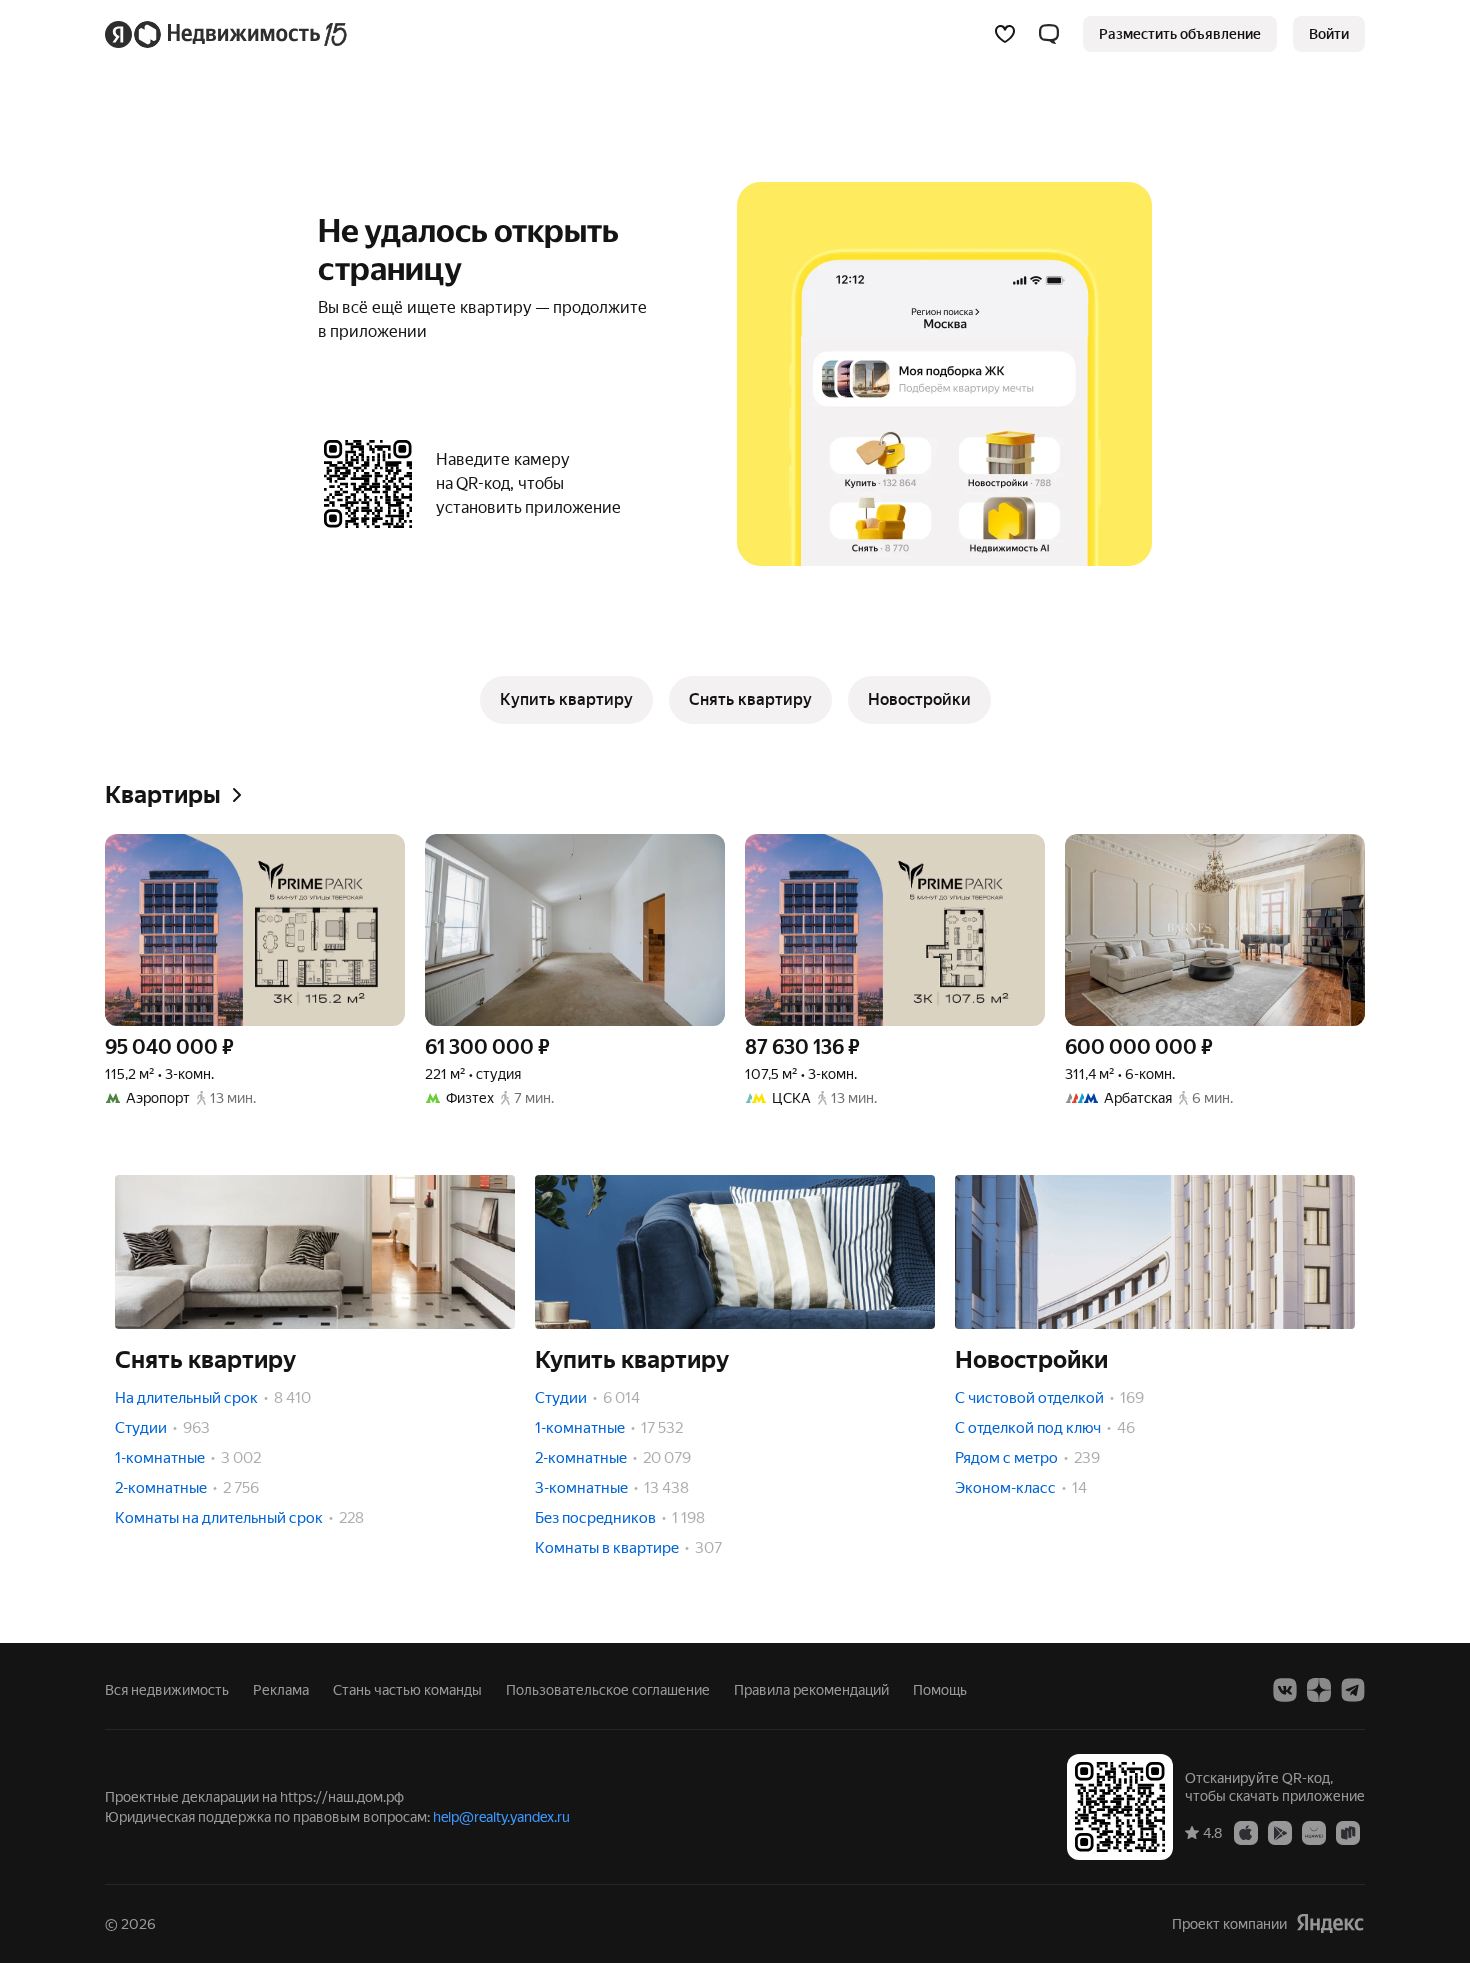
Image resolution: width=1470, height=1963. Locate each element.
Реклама (281, 1690)
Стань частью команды (407, 1690)
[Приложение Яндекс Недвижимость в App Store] (1246, 1832)
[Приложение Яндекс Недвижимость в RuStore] (1348, 1832)
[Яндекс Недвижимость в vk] (1285, 1690)
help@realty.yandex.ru (501, 1817)
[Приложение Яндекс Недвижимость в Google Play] (1280, 1832)
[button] (1049, 34)
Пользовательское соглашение (608, 1690)
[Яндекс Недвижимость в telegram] (1353, 1690)
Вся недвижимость (167, 1690)
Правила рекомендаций (811, 1690)
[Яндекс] (1330, 1923)
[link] (1329, 34)
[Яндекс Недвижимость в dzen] (1319, 1690)
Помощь (940, 1690)
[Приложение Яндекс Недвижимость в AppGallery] (1314, 1832)
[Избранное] (1005, 34)
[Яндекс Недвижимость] (227, 34)
